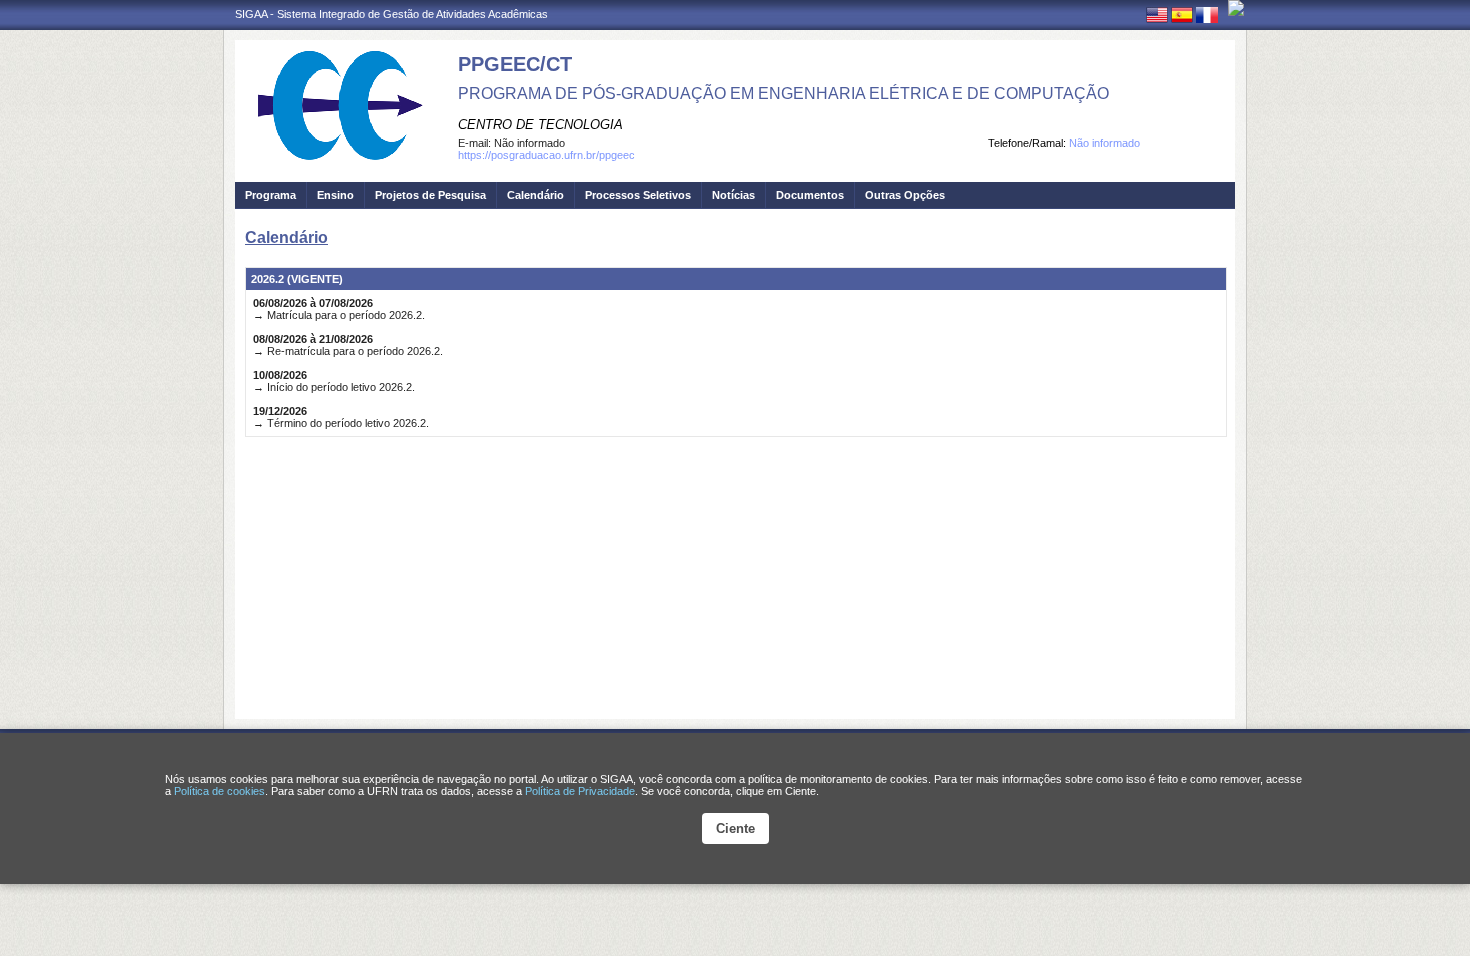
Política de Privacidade (580, 791)
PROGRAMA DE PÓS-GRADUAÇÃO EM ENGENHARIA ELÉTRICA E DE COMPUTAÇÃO (783, 93)
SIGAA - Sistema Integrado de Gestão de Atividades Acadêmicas (391, 14)
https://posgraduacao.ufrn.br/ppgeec (546, 155)
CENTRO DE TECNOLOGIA (540, 124)
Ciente (735, 828)
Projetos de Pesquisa (430, 195)
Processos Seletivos (638, 195)
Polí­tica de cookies (219, 791)
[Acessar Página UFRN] (1236, 8)
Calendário (535, 195)
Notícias (733, 195)
